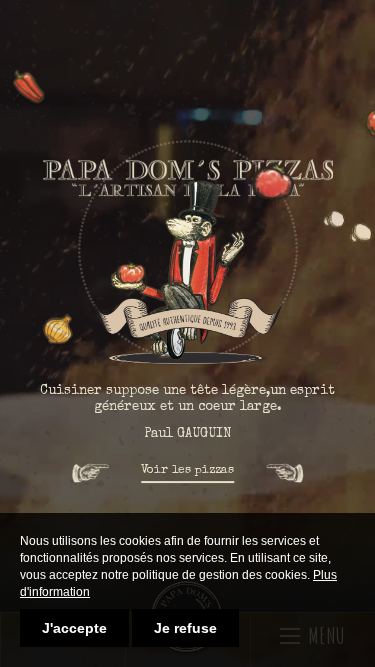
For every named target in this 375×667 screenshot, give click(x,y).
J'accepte (74, 628)
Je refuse (185, 628)
